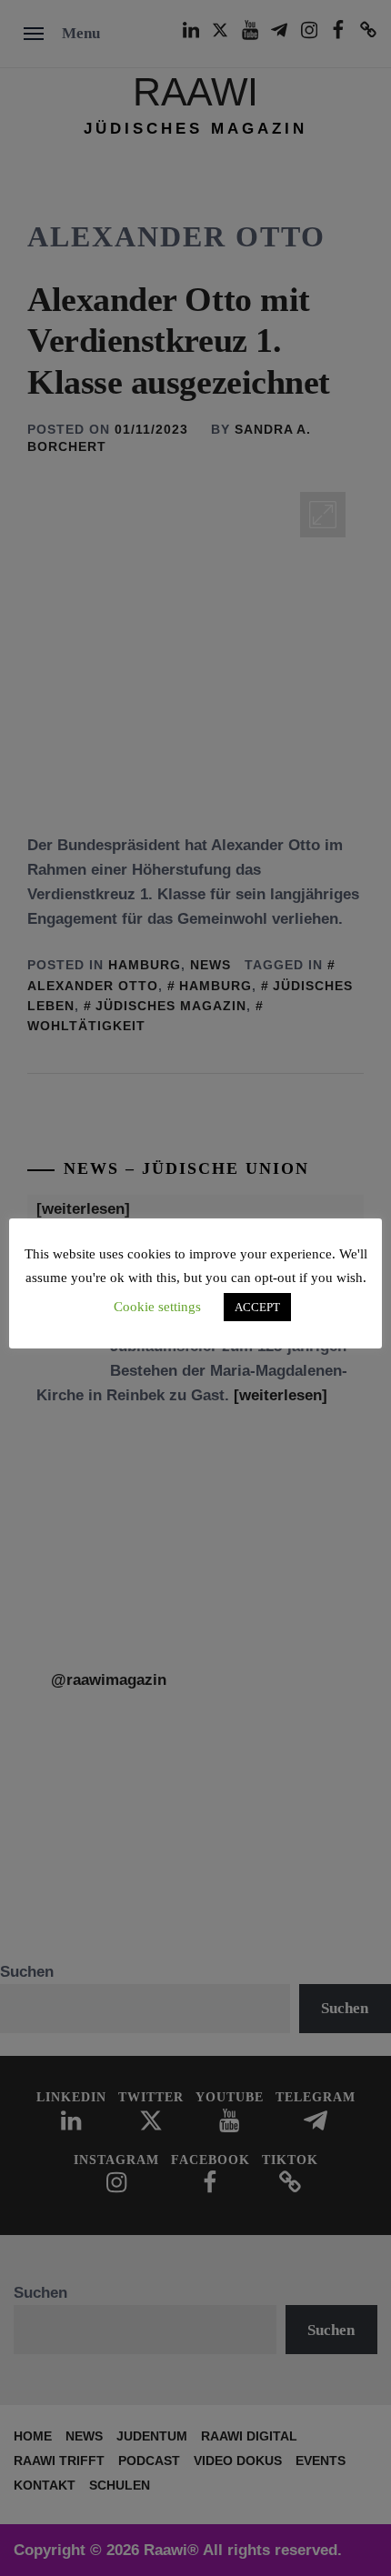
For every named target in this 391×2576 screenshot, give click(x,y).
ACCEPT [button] (257, 1307)
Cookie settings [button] (157, 1307)
